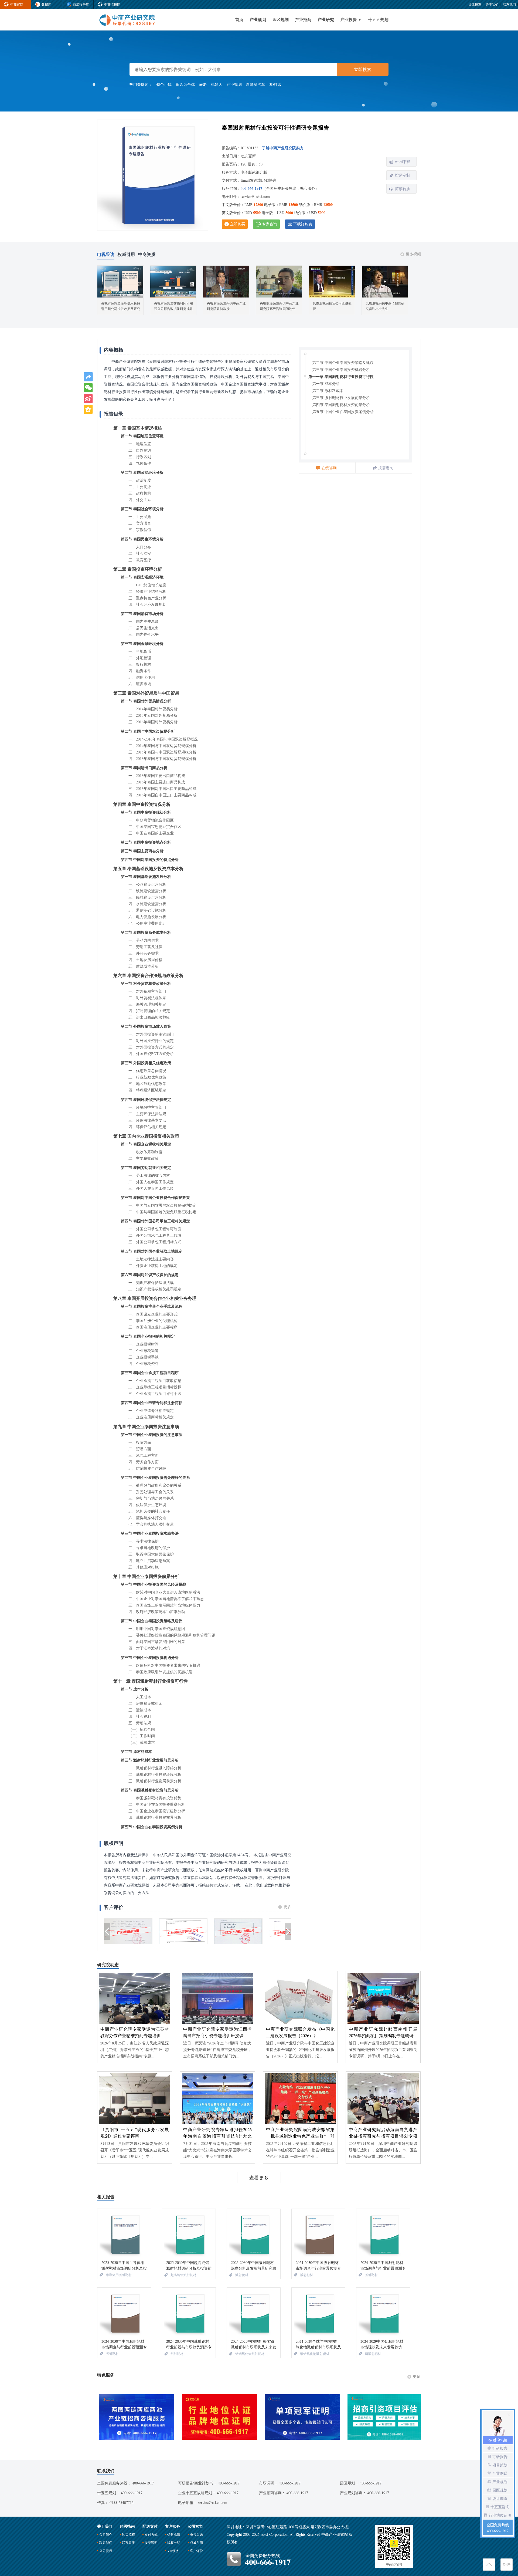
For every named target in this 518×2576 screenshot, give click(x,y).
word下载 (403, 162)
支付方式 (151, 2534)
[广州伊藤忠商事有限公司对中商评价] (183, 1932)
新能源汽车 (255, 84)
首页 (239, 19)
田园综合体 (185, 84)
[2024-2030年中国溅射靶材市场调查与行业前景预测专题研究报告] (318, 2234)
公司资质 (106, 2551)
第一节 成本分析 (326, 383)
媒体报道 (475, 4)
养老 (203, 84)
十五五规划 (378, 19)
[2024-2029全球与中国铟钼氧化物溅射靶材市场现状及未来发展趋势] (318, 2313)
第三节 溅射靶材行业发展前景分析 (341, 398)
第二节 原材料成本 (328, 391)
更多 (287, 1907)
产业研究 (326, 19)
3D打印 (275, 84)
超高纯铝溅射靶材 (183, 2275)
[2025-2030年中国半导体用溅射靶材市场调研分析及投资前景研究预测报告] (124, 2234)
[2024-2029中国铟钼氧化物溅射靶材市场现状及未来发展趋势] (254, 2313)
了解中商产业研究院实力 (283, 148)
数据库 (46, 4)
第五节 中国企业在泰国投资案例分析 (343, 412)
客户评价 (196, 2551)
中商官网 (17, 4)
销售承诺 (174, 2534)
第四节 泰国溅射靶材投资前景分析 (341, 405)
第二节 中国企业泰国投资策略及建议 (343, 362)
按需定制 (403, 175)
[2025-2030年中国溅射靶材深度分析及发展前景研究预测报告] (254, 2234)
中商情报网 (112, 4)
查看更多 (259, 2178)
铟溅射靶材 (373, 2354)
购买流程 (128, 2534)
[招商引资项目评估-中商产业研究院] (383, 2417)
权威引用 (196, 2543)
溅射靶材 (242, 2275)
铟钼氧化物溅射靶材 (250, 2354)
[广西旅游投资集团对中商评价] (128, 1932)
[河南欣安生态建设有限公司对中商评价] (238, 1932)
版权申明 (174, 2543)
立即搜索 (363, 69)
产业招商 (303, 19)
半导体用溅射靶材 (119, 2275)
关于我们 (492, 4)
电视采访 (196, 2534)
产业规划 (258, 19)
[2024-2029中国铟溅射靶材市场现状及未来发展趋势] (383, 2313)
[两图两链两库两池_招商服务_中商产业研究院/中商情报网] (135, 2417)
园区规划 (281, 19)
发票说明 (151, 2543)
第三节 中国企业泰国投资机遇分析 (341, 369)
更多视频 (413, 254)
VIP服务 (173, 2551)
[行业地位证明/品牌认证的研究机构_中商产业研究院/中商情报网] (218, 2417)
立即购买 (237, 224)
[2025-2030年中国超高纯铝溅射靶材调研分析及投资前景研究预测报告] (189, 2234)
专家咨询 (270, 224)
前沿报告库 (81, 4)
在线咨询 (329, 468)
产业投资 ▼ (351, 19)
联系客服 (128, 2543)
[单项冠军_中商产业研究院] (300, 2417)
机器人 (217, 84)
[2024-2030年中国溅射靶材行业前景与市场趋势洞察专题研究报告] (189, 2313)
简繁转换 (403, 189)
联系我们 (509, 4)
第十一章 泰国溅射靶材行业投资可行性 (341, 376)
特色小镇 (164, 84)
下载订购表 (303, 224)
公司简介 (106, 2534)
